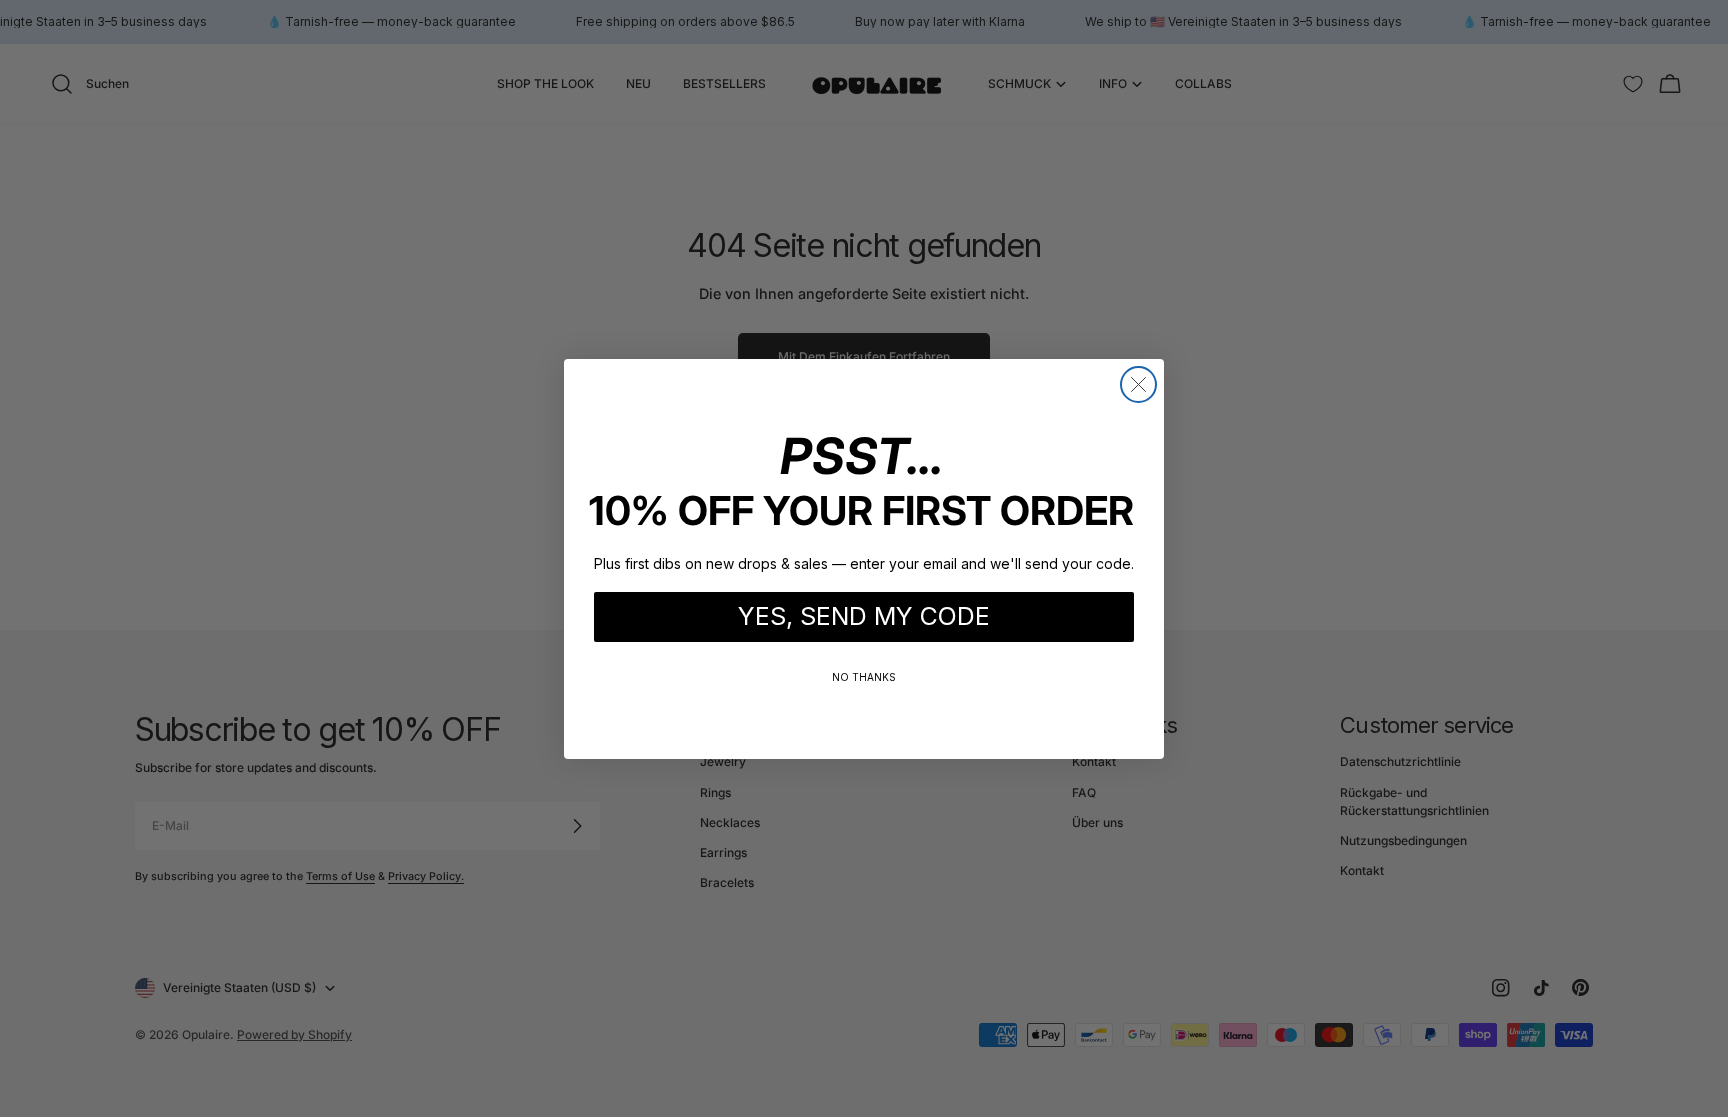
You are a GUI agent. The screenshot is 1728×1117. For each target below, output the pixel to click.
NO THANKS (864, 677)
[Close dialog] (1138, 384)
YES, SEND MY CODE (864, 616)
